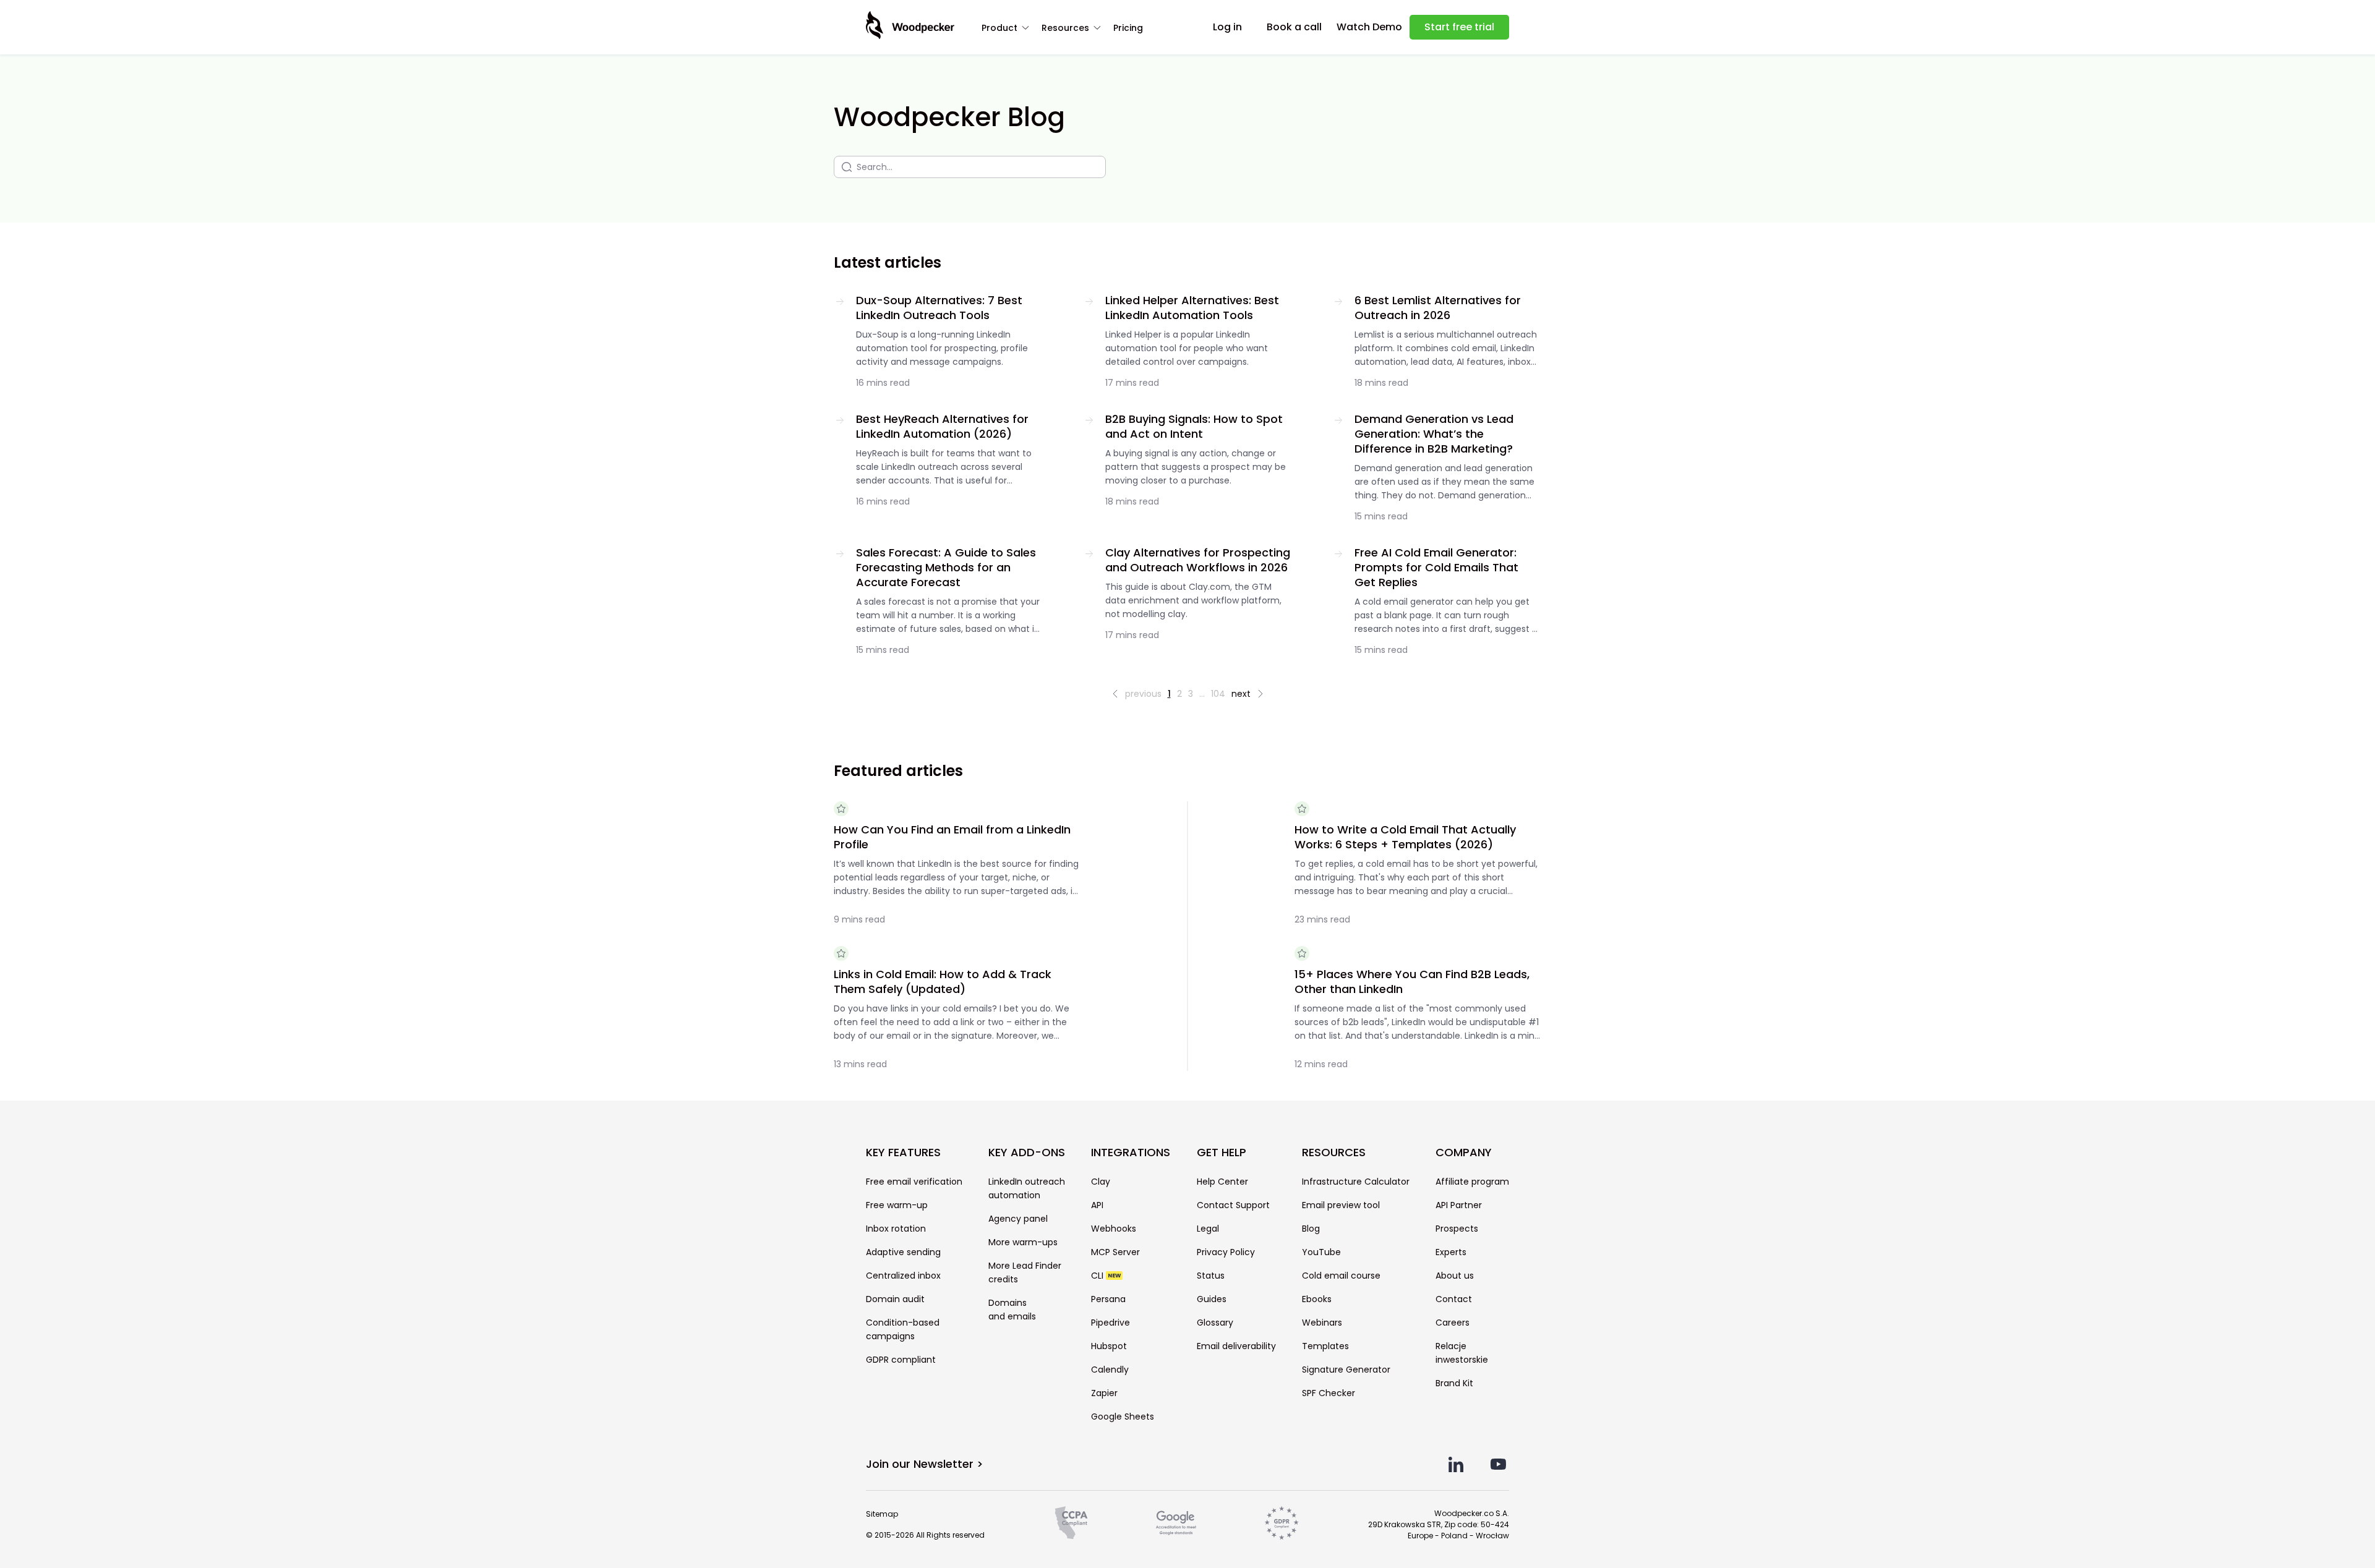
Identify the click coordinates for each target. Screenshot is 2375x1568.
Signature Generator (1346, 1370)
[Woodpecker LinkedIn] (1456, 1464)
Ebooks (1317, 1299)
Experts (1451, 1252)
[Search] (847, 167)
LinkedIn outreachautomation (1027, 1188)
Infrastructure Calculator (1356, 1182)
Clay (1101, 1182)
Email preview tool (1341, 1205)
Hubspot (1109, 1346)
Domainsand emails (1012, 1310)
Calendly (1110, 1370)
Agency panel (1018, 1219)
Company (1464, 1153)
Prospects (1457, 1229)
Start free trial (1459, 27)
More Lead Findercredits (1025, 1272)
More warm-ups (1023, 1242)
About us (1455, 1276)
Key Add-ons (1027, 1153)
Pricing (1128, 28)
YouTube (1321, 1252)
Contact (1454, 1299)
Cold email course (1341, 1276)
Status (1211, 1276)
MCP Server (1115, 1252)
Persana (1108, 1299)
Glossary (1215, 1323)
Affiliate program (1472, 1182)
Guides (1212, 1299)
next (1241, 694)
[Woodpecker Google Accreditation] (1176, 1523)
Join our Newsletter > (925, 1464)
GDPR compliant (901, 1360)
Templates (1325, 1346)
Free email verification (914, 1182)
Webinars (1322, 1323)
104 (1218, 694)
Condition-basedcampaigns (903, 1329)
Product (999, 28)
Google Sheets (1123, 1417)
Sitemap (882, 1514)
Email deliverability (1236, 1346)
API (1097, 1205)
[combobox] (977, 167)
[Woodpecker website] (910, 25)
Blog (1311, 1229)
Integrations (1131, 1153)
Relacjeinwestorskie (1462, 1353)
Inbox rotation (896, 1229)
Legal (1208, 1229)
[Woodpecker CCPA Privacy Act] (1071, 1523)
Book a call (1294, 27)
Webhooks (1114, 1229)
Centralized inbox (903, 1276)
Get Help (1222, 1153)
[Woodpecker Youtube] (1498, 1464)
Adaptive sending (903, 1252)
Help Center (1222, 1182)
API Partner (1459, 1205)
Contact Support (1233, 1205)
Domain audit (895, 1299)
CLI (1106, 1276)
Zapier (1104, 1393)
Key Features (903, 1153)
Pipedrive (1110, 1323)
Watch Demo (1369, 27)
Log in (1227, 27)
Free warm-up (897, 1205)
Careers (1453, 1323)
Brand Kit (1454, 1383)
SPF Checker (1329, 1393)
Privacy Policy (1226, 1252)
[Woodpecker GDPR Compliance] (1282, 1523)
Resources (1065, 28)
